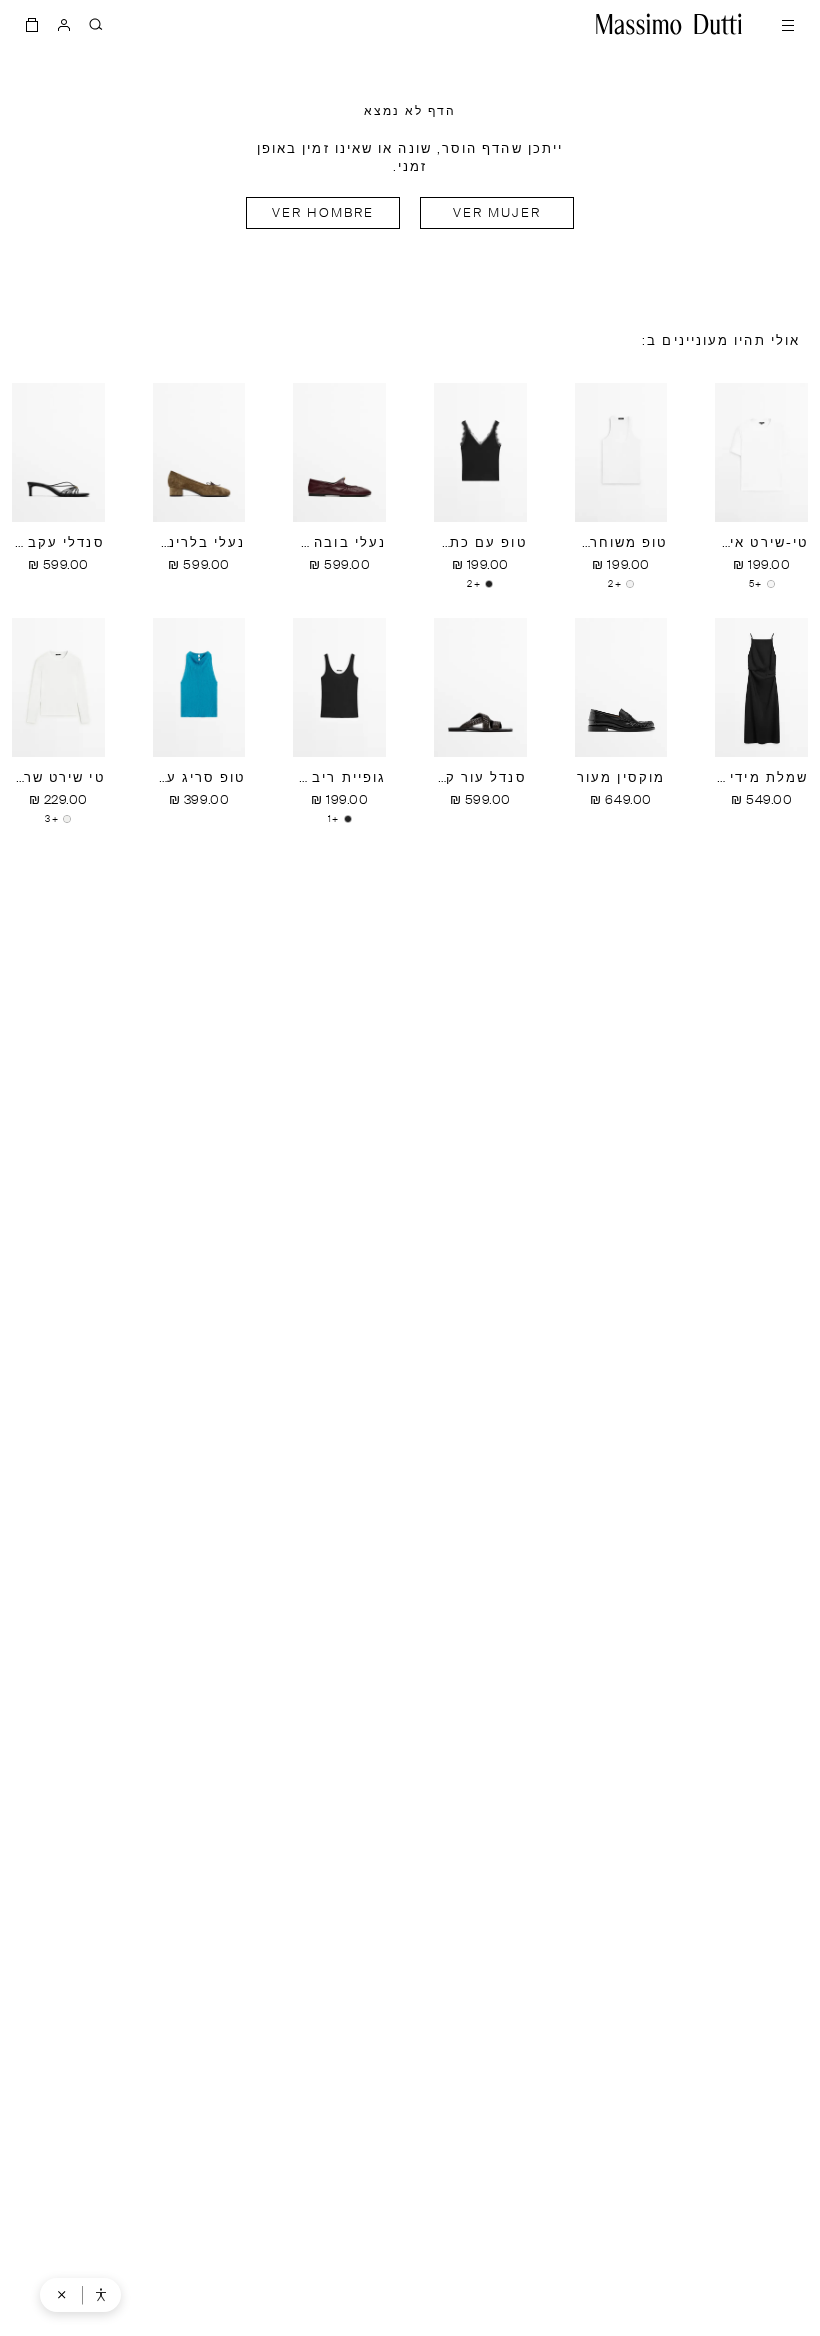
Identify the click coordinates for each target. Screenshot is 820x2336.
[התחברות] (64, 24)
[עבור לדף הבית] (669, 24)
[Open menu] (788, 24)
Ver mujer (497, 213)
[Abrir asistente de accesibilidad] (101, 2295)
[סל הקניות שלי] (32, 24)
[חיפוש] (96, 24)
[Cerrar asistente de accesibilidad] (62, 2295)
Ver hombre (323, 213)
